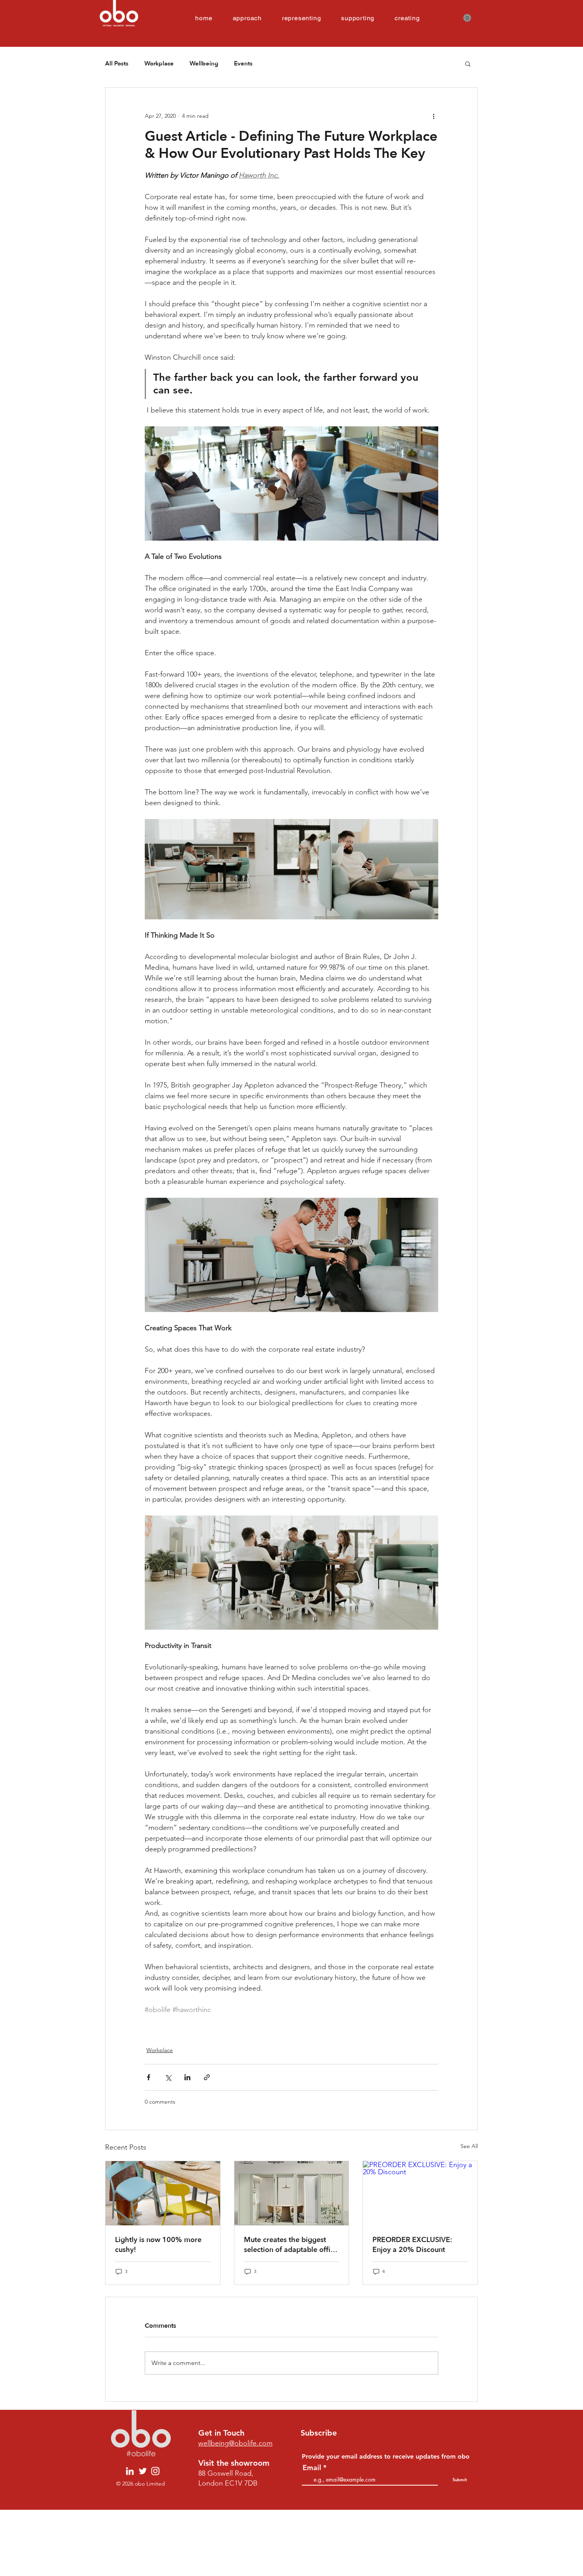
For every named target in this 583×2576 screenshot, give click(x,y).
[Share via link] (207, 2077)
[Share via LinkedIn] (187, 2077)
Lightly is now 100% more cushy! (158, 2245)
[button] (467, 18)
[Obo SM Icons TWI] (143, 2471)
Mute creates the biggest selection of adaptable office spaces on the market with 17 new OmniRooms (291, 2245)
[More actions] (433, 116)
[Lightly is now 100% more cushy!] (163, 2193)
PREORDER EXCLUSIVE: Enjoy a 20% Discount (412, 2245)
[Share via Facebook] (149, 2077)
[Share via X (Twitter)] (168, 2077)
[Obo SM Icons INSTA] (155, 2471)
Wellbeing (204, 63)
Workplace (159, 63)
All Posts (117, 63)
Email (312, 2468)
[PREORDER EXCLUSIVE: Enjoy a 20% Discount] (420, 2193)
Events (243, 63)
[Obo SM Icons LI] (130, 2471)
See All (469, 2146)
